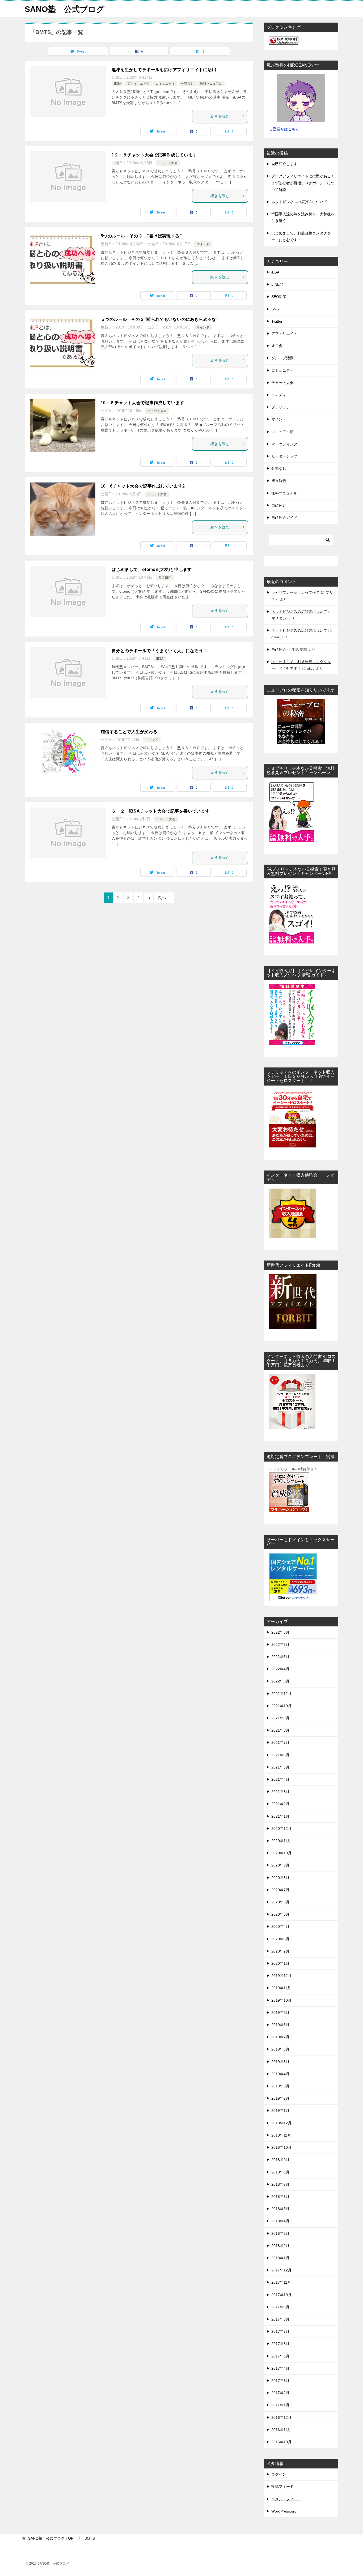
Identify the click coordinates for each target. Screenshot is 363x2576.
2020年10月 (281, 1853)
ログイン (279, 2474)
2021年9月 (280, 1718)
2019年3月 (280, 2086)
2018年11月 (281, 2135)
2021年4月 (280, 1779)
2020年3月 (280, 1939)
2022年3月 (280, 1681)
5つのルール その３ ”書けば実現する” (141, 236)
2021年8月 (280, 1730)
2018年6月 (280, 2197)
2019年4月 (280, 2074)
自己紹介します (284, 164)
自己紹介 (165, 578)
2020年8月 (280, 1878)
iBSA (118, 84)
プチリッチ (281, 407)
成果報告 (279, 481)
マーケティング (284, 444)
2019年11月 (281, 1988)
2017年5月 (280, 2356)
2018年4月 (280, 2221)
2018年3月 (280, 2233)
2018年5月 (280, 2209)
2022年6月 (280, 1644)
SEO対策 (279, 297)
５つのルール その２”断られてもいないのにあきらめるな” (160, 319)
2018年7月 (280, 2184)
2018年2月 (280, 2246)
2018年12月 (281, 2123)
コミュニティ (165, 84)
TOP (51, 2538)
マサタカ (279, 618)
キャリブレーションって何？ (296, 592)
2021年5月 (280, 1767)
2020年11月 (281, 1841)
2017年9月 (280, 2307)
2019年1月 (280, 2111)
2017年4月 (280, 2368)
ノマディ (279, 395)
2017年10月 (281, 2295)
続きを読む (220, 116)
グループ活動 (282, 358)
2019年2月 (280, 2098)
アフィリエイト (138, 84)
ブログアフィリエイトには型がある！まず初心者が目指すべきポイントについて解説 (303, 183)
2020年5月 (280, 1914)
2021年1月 (280, 1816)
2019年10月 (281, 2000)
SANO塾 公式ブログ (65, 9)
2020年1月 (280, 1963)
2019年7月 (280, 2037)
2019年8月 (280, 2025)
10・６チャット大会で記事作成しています (142, 403)
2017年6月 (280, 2344)
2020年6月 (280, 1902)
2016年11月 (281, 2430)
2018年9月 (280, 2160)
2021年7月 (280, 1742)
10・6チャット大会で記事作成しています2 (143, 486)
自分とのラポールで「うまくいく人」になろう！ (160, 651)
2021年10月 (281, 1706)
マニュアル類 (282, 432)
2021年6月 (280, 1755)
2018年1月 (280, 2258)
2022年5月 (280, 1657)
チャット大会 (168, 163)
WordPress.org (284, 2511)
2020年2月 (280, 1951)
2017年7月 (280, 2331)
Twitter (277, 321)
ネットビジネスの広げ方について (299, 202)
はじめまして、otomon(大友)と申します (152, 569)
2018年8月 (280, 2172)
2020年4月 (280, 1926)
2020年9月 (280, 1865)
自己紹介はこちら (284, 129)
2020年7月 (280, 1890)
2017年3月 (280, 2381)
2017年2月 (280, 2393)
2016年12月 (281, 2417)
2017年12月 (281, 2270)
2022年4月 (280, 1669)
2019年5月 (280, 2062)
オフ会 (277, 346)
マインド (203, 244)
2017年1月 (280, 2405)
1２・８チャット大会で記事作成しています (154, 155)
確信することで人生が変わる (129, 732)
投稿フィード (282, 2487)
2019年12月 (281, 1976)
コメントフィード (286, 2499)
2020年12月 (281, 1829)
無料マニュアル (211, 84)
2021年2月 (280, 1804)
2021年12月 (281, 1694)
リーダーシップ (284, 456)
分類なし (187, 84)
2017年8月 (280, 2319)
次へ (162, 898)
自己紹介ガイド (284, 518)
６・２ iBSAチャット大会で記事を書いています (161, 811)
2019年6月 (280, 2049)
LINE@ (277, 284)
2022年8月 (280, 1632)
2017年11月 (281, 2282)
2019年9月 (280, 2013)
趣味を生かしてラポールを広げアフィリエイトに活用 (164, 70)
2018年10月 (281, 2147)
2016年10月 (281, 2442)
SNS (275, 309)
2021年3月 (280, 1792)
